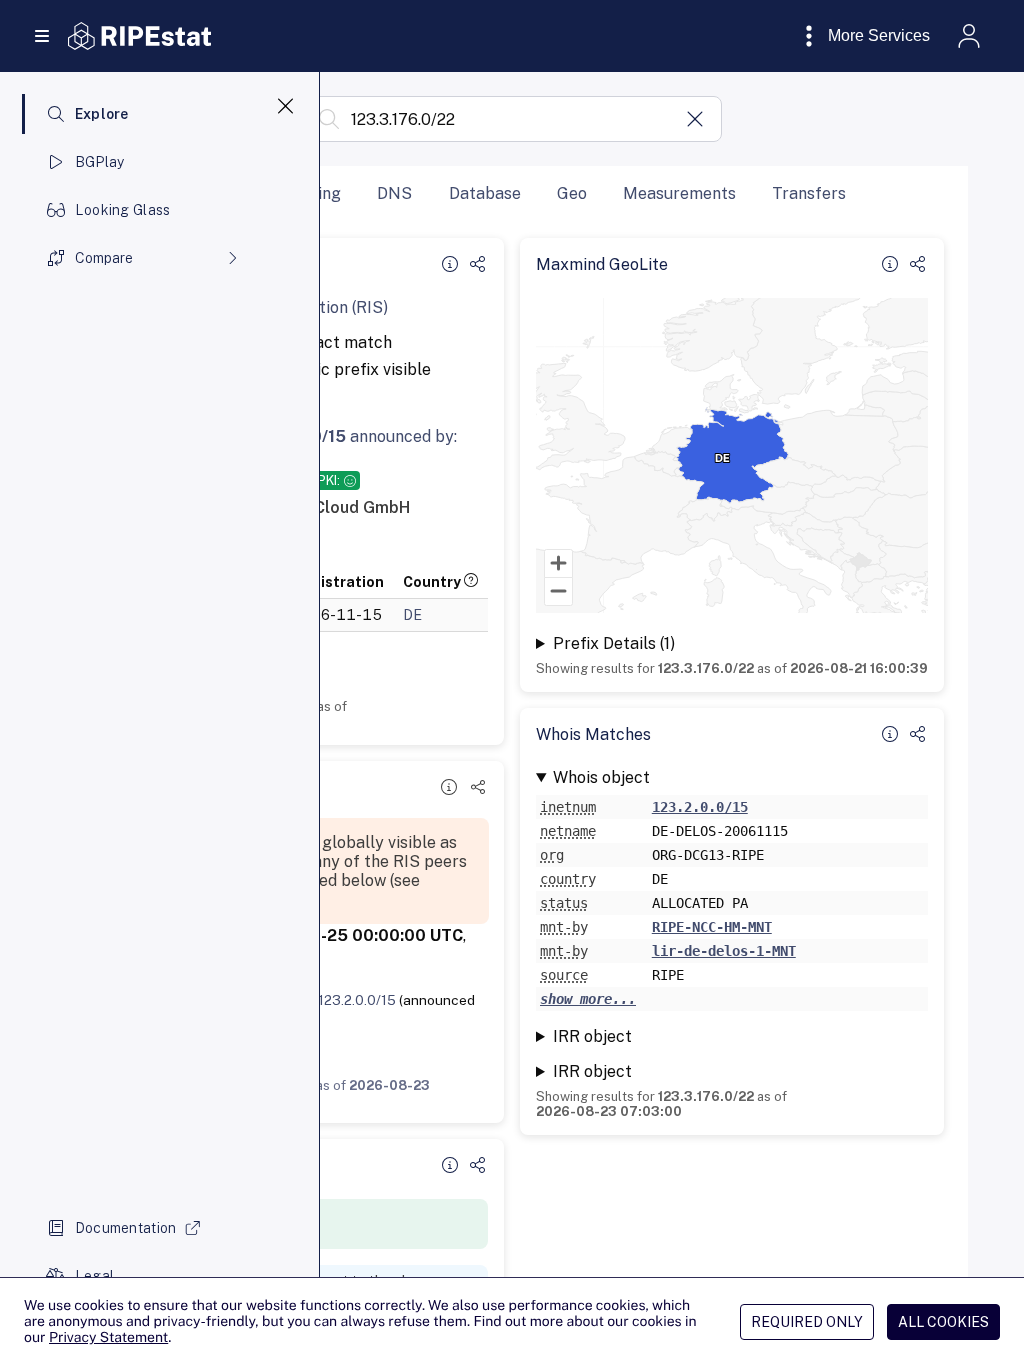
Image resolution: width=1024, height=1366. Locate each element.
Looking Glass (123, 210)
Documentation (126, 1228)
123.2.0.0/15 (357, 1000)
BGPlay (100, 162)
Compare (104, 258)
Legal (94, 1276)
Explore (102, 114)
